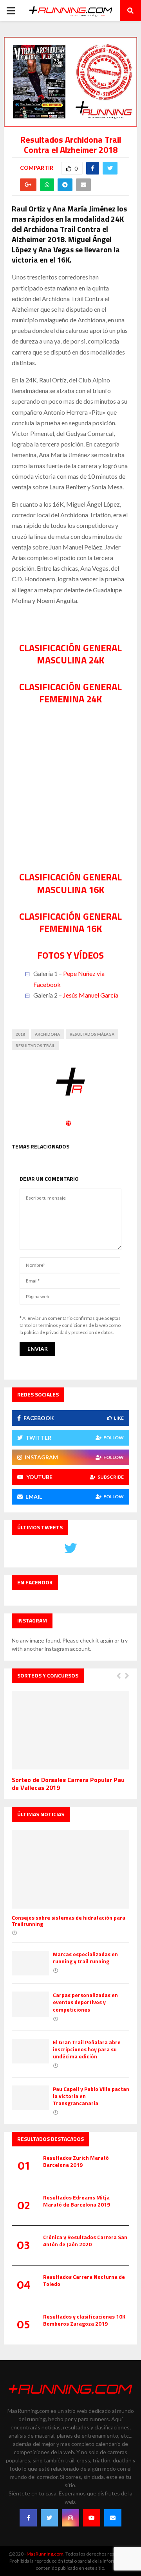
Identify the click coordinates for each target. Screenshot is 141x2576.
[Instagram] (70, 2518)
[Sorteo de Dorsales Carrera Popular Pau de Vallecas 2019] (70, 1730)
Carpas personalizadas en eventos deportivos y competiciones (85, 2002)
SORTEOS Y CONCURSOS (48, 1675)
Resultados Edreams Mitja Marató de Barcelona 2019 (77, 2201)
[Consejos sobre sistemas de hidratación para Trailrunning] (70, 1869)
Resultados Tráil (35, 1045)
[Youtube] (92, 2518)
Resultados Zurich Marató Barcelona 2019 (76, 2161)
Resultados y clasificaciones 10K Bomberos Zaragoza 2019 (84, 2320)
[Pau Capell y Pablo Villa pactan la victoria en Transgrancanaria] (30, 2098)
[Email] (113, 2518)
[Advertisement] (70, 797)
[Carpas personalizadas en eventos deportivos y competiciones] (30, 2004)
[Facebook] (28, 2518)
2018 (20, 1034)
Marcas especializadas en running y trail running (85, 1958)
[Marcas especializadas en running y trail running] (30, 1963)
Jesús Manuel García (91, 995)
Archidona (47, 1034)
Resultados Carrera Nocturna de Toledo (84, 2280)
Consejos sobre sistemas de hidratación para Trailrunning (69, 1921)
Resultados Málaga (92, 1034)
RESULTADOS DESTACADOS (51, 2139)
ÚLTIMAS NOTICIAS (41, 1814)
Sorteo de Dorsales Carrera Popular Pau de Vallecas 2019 (68, 1784)
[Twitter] (49, 2518)
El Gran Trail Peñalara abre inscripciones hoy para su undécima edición (87, 2049)
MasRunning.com (45, 2554)
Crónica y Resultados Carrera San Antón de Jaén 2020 (85, 2241)
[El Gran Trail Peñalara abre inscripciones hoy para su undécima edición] (30, 2051)
